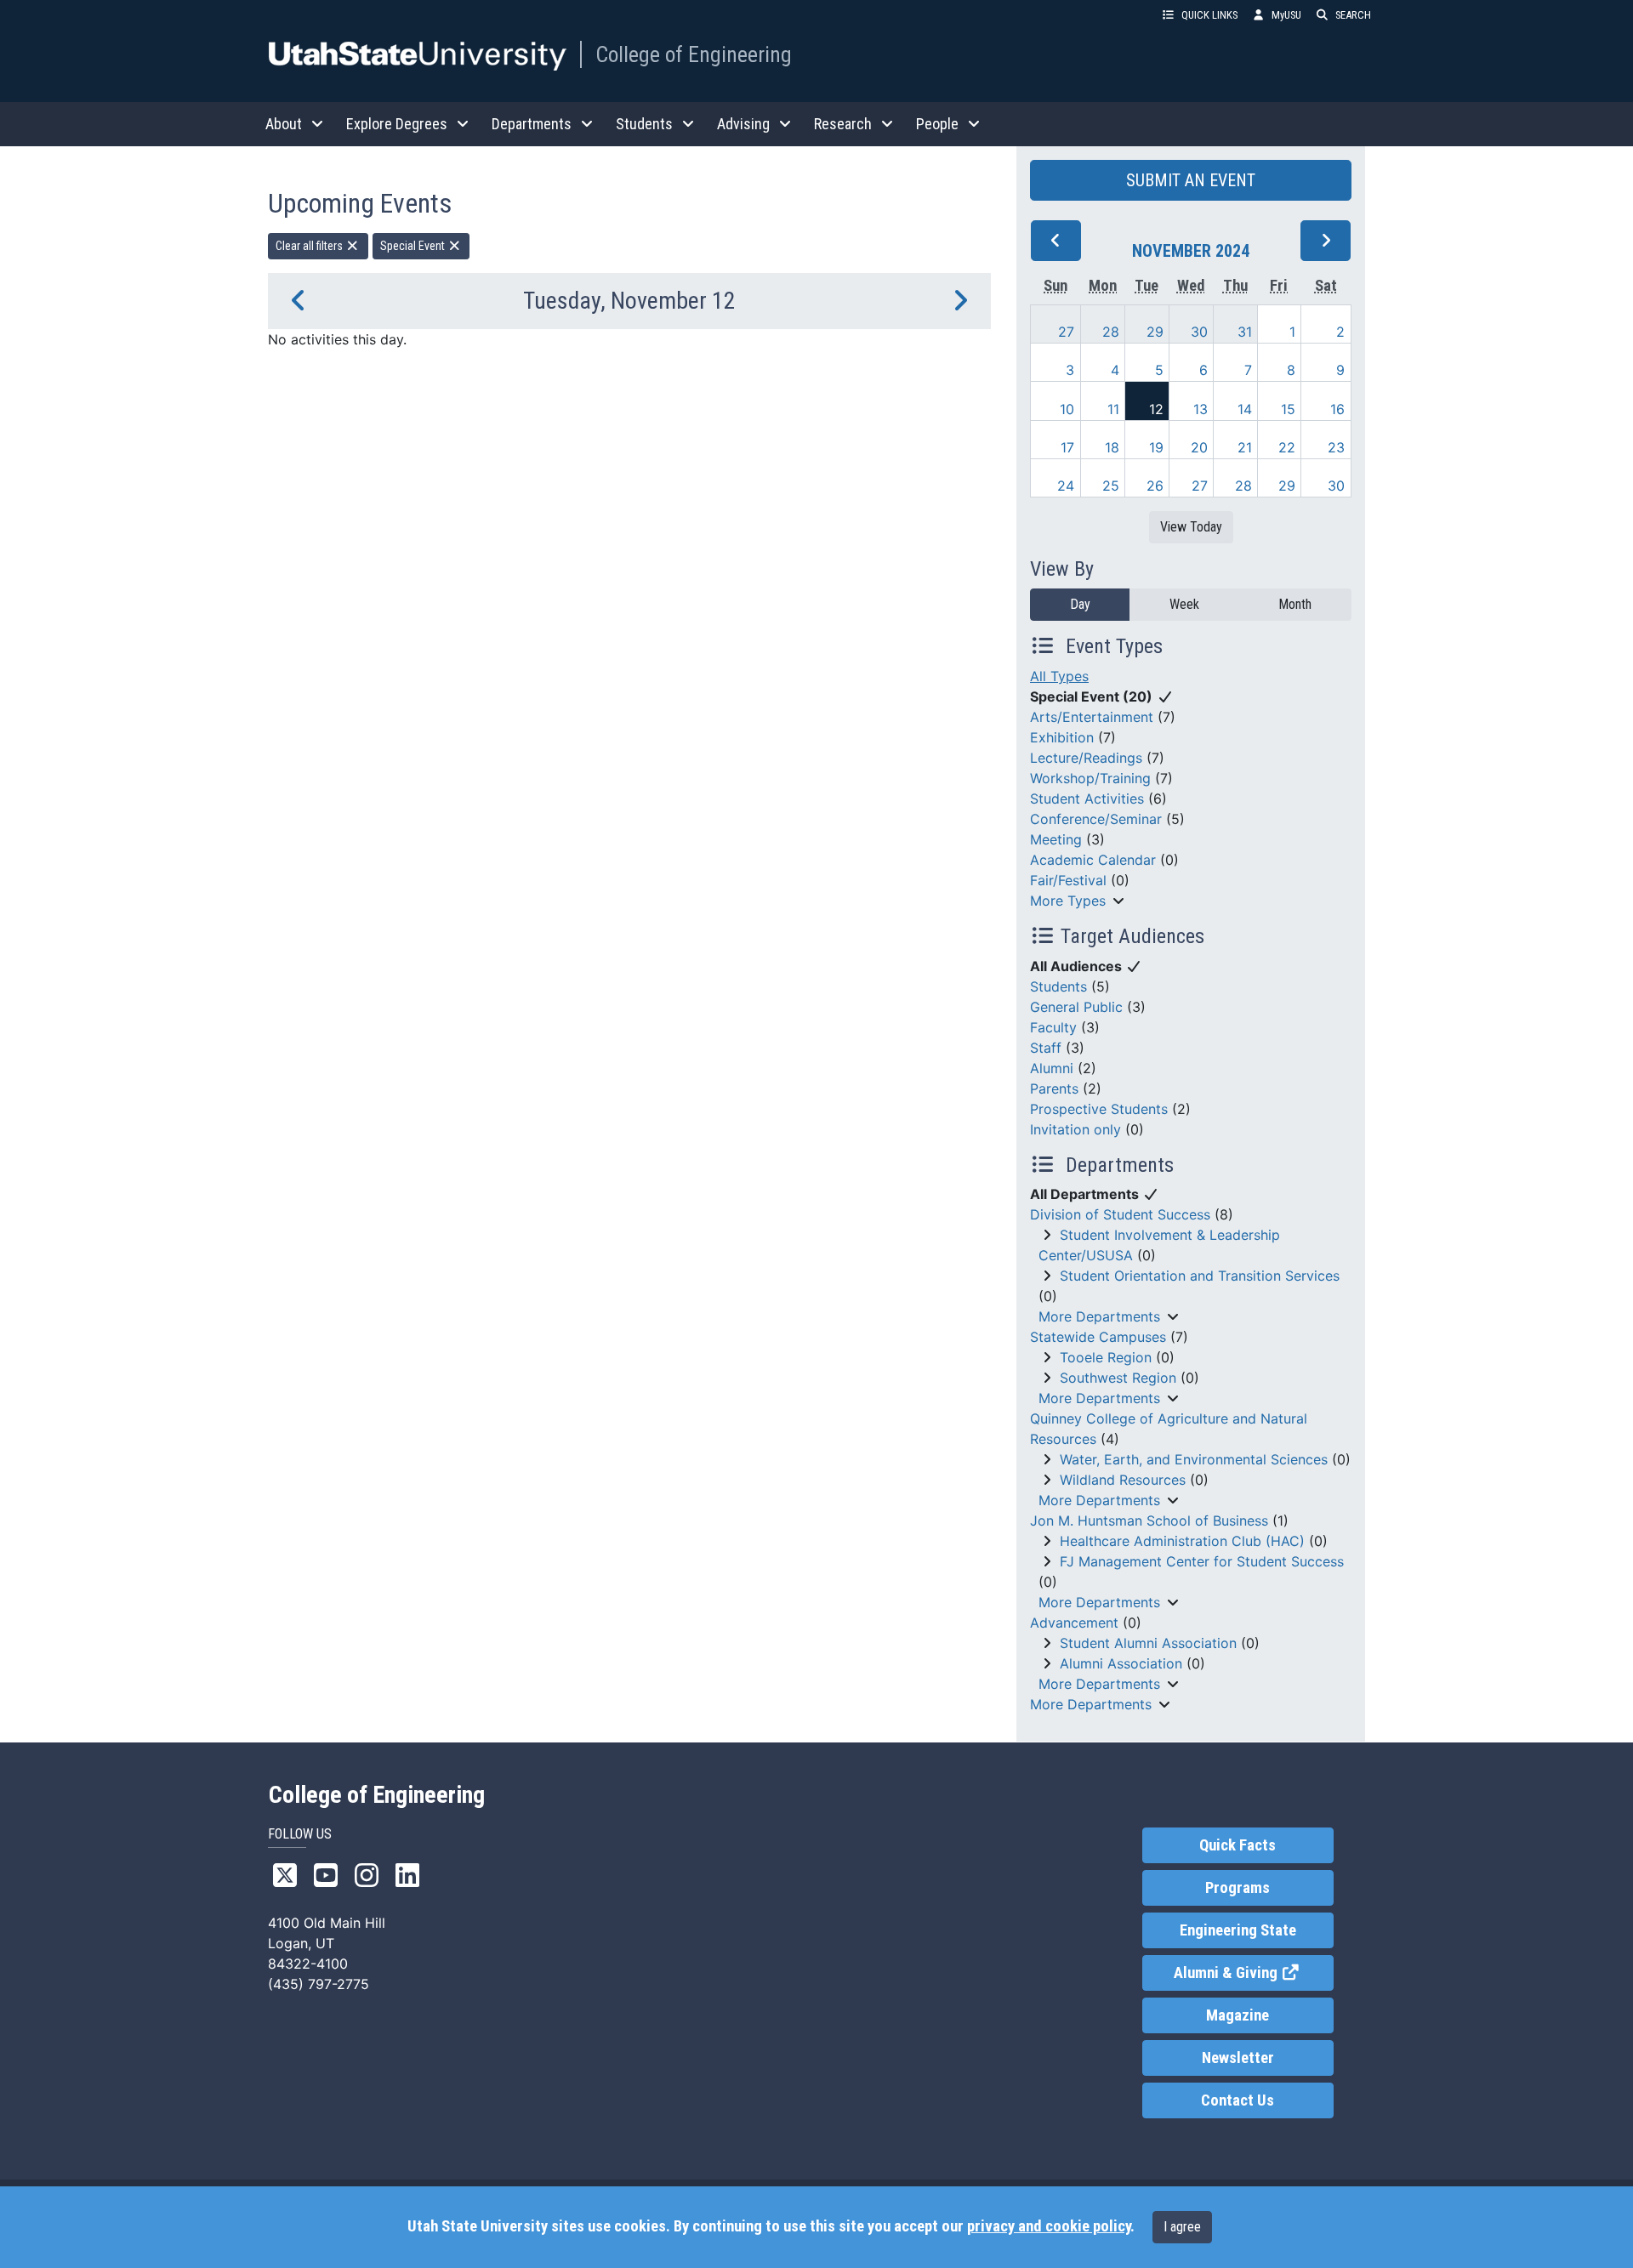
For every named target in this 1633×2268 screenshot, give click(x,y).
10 (1067, 409)
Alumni (1052, 1068)
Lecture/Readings (1086, 758)
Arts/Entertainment (1092, 717)
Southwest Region (1118, 1378)
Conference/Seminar (1096, 819)
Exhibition (1062, 737)
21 (1245, 447)
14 (1245, 409)
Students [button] (644, 124)
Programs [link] (1238, 1888)
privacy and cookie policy (1049, 2226)
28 (1111, 332)
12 (1156, 409)
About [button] (284, 124)
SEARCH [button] (1353, 15)
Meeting (1056, 839)
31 (1245, 332)
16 (1337, 409)
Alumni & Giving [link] (1253, 1973)
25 (1111, 486)
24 (1066, 486)
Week (1184, 604)
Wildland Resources (1123, 1480)
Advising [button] (743, 124)
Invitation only (1075, 1129)
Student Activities (1087, 799)
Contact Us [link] (1238, 2100)
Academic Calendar (1093, 860)
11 (1113, 409)
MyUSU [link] (1286, 15)
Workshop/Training (1090, 778)
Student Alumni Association (1148, 1643)
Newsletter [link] (1238, 2058)
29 (1155, 332)
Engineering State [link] (1238, 1930)
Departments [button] (532, 124)
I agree (1182, 2227)
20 (1199, 447)
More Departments (1099, 1316)
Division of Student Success (1120, 1214)
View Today (1191, 527)
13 (1201, 409)
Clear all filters (310, 246)
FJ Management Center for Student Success (1202, 1561)
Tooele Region (1106, 1357)
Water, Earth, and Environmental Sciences (1194, 1459)
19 (1156, 447)
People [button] (937, 124)
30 (1199, 332)
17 (1067, 447)
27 (1066, 332)
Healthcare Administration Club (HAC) (1182, 1541)
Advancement (1074, 1623)
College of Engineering (694, 54)
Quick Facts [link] (1238, 1845)
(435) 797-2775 (319, 1984)
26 (1155, 486)
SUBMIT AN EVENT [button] (1191, 180)
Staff (1046, 1048)
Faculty (1053, 1027)
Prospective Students (1099, 1109)
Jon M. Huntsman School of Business (1149, 1521)
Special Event (414, 246)
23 (1336, 447)
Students (1058, 986)
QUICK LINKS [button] (1209, 15)
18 (1112, 447)
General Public (1076, 1007)
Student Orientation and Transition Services (1200, 1276)
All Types (1059, 676)
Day (1080, 604)
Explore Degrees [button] (397, 124)
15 (1288, 409)
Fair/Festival (1068, 880)
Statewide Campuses (1098, 1337)
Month (1295, 604)
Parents (1054, 1089)
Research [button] (843, 124)
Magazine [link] (1238, 2015)
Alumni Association (1121, 1663)
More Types (1068, 901)
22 (1287, 447)
